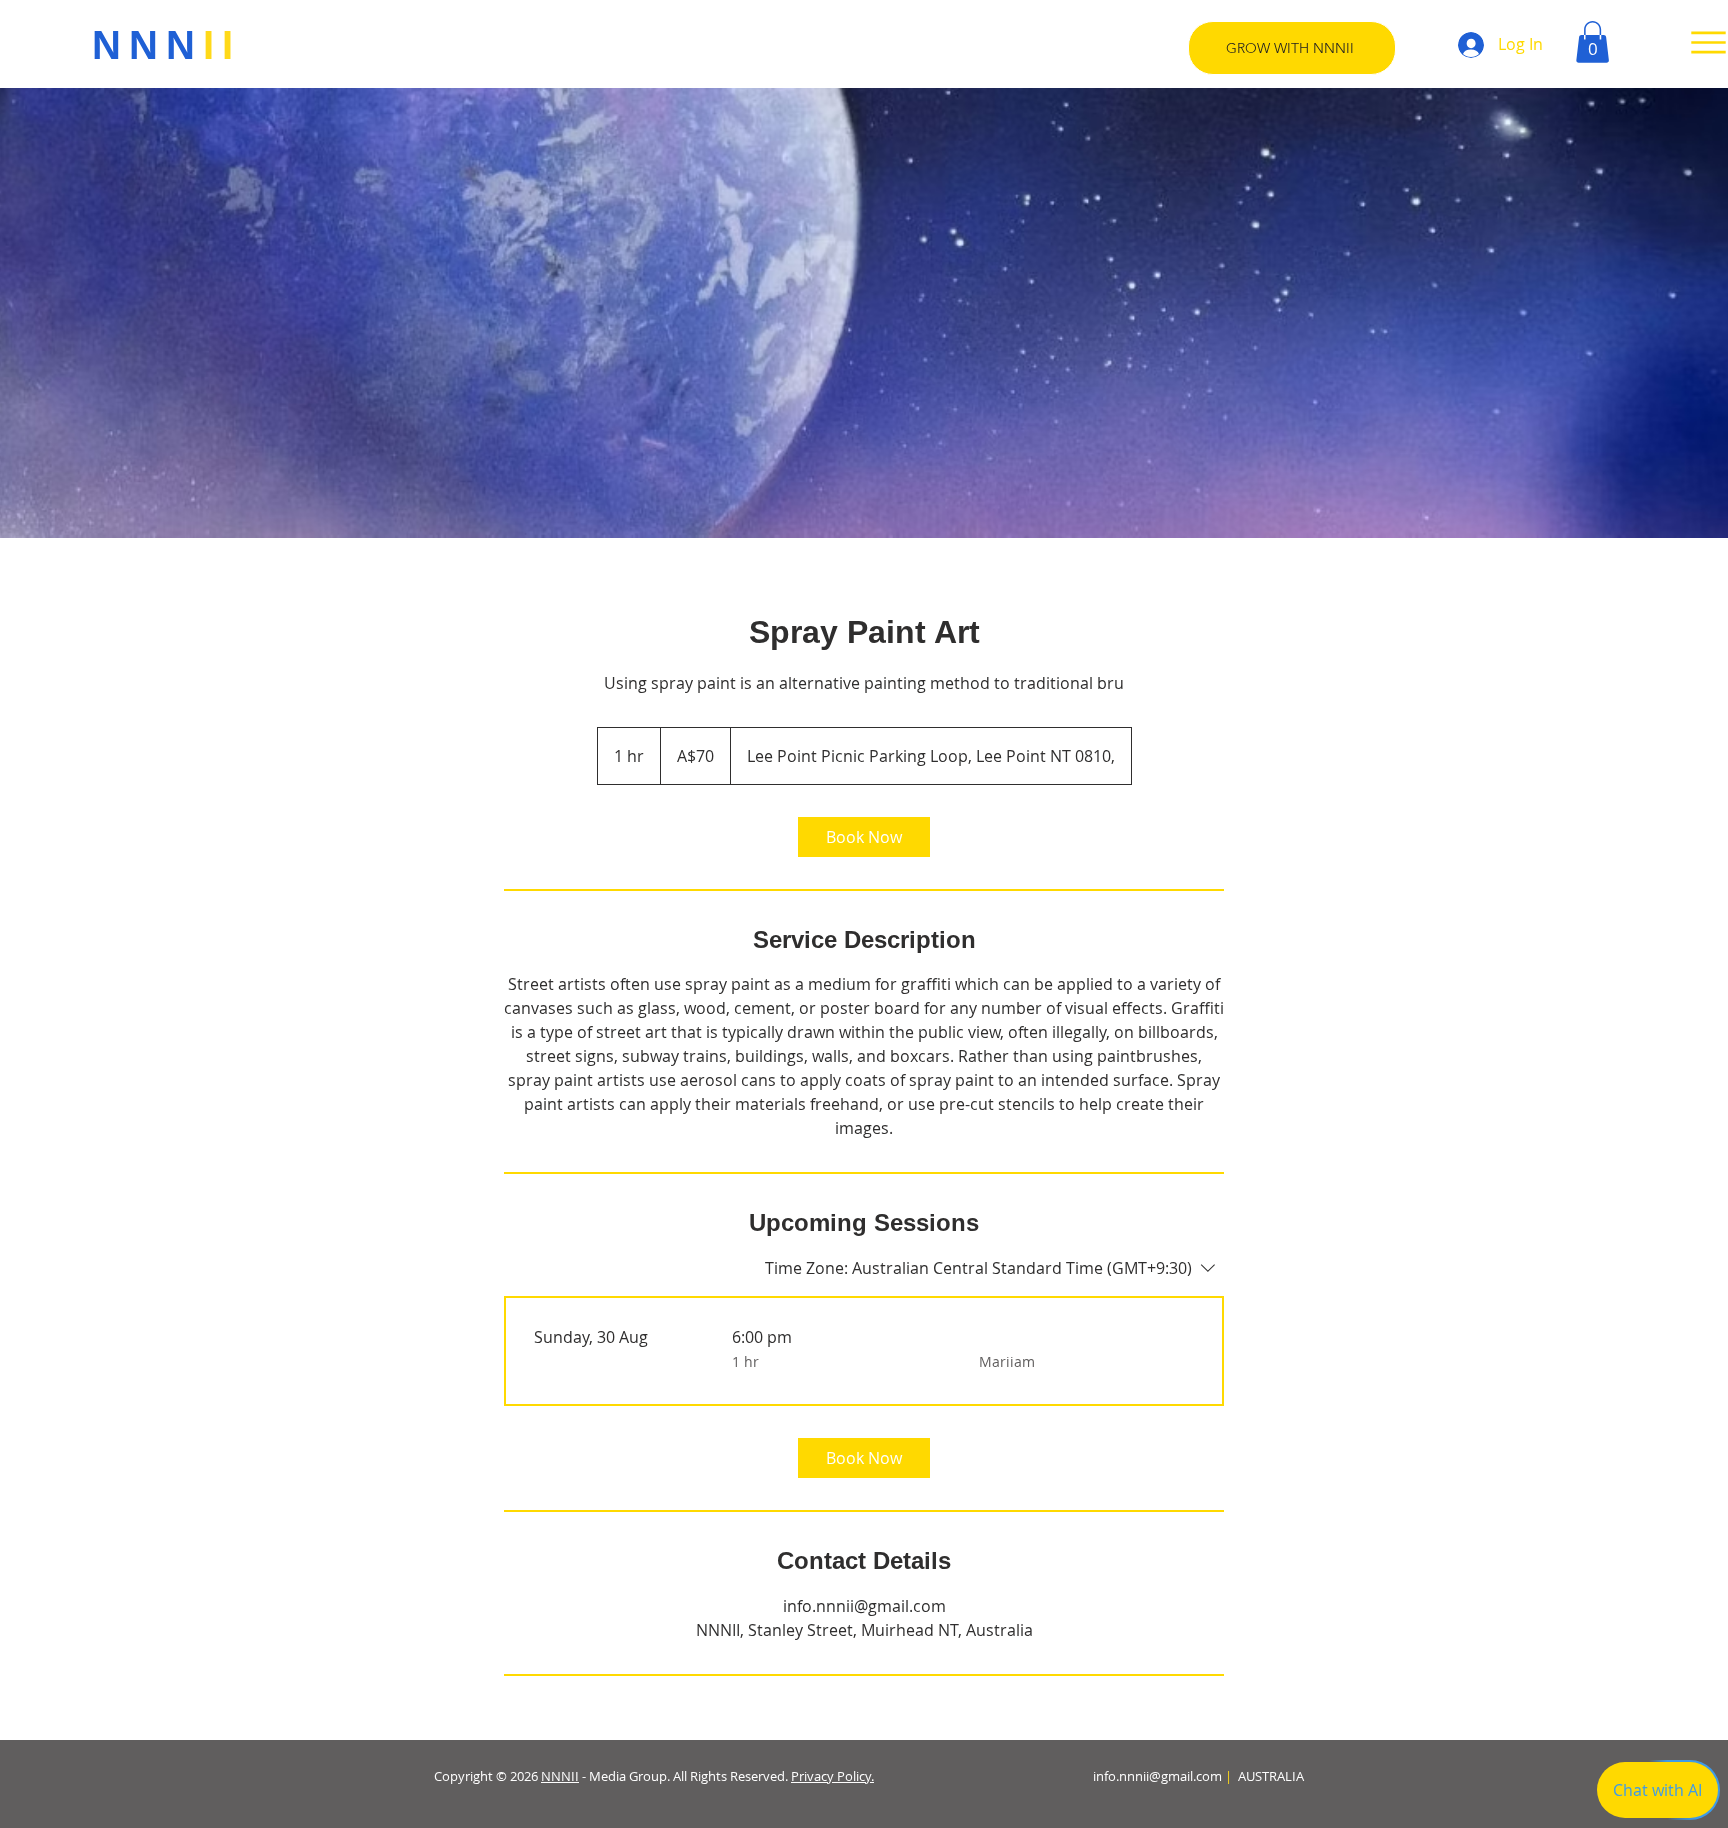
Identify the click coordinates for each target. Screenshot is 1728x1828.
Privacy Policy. (832, 1776)
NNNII (560, 1776)
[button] (1592, 42)
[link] (864, 837)
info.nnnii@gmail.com (1157, 1776)
